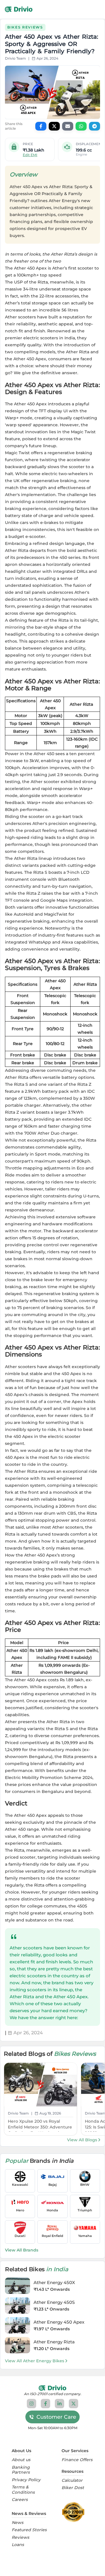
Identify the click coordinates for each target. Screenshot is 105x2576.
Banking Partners (21, 2470)
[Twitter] (73, 2404)
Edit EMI (30, 155)
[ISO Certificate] (75, 2512)
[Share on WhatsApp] (81, 126)
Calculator (72, 2480)
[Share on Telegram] (94, 126)
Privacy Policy (26, 2480)
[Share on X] (54, 126)
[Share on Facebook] (41, 126)
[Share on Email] (68, 126)
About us (21, 2460)
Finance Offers (77, 2460)
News (17, 2523)
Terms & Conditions (23, 2490)
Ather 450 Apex (30, 359)
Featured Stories (29, 2530)
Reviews (20, 2537)
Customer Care (56, 2417)
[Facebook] (45, 2404)
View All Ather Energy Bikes (35, 2361)
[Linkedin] (60, 2404)
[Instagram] (32, 2404)
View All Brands (22, 2250)
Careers (20, 2500)
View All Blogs (82, 2140)
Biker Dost (73, 2488)
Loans (18, 2545)
